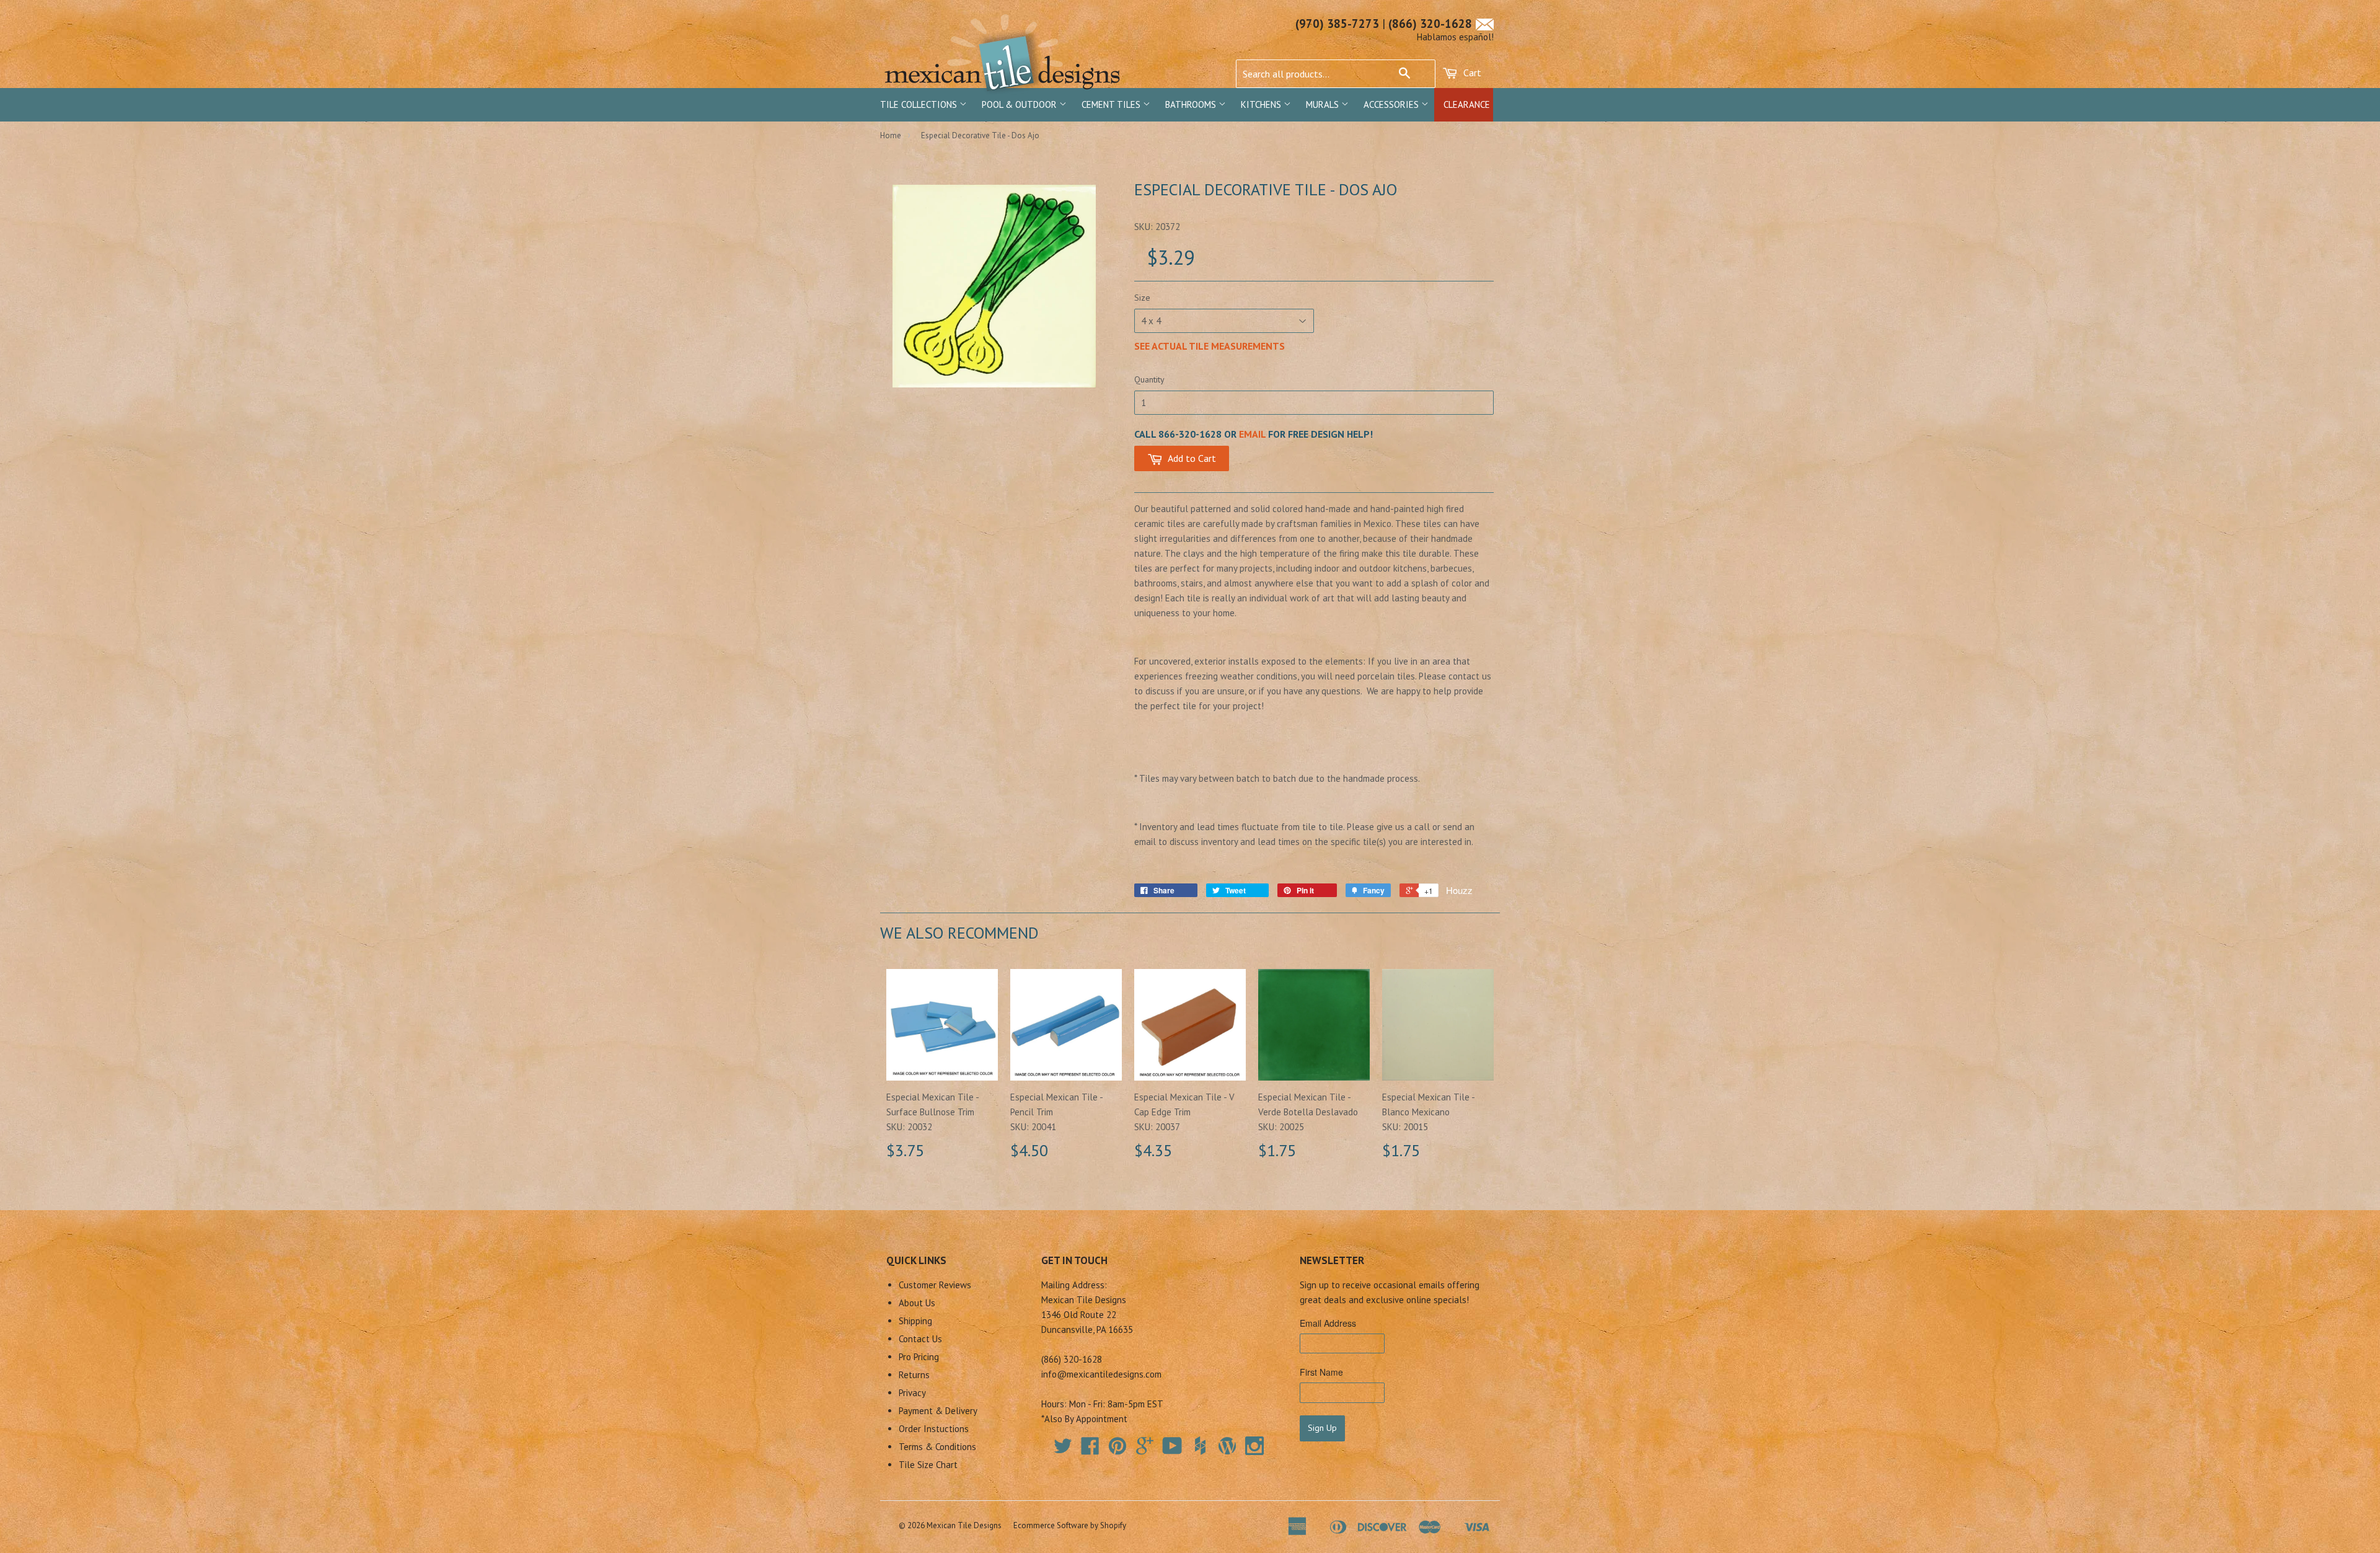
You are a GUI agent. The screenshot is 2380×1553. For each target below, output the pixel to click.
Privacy (912, 1393)
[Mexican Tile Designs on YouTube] (1172, 1450)
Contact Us (920, 1339)
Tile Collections (920, 104)
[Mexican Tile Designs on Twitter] (1063, 1450)
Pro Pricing (919, 1357)
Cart (1471, 73)
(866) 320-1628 (1430, 24)
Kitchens (1262, 104)
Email (1252, 434)
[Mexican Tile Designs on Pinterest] (1117, 1450)
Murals (1324, 104)
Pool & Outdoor (1020, 104)
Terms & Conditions (937, 1447)
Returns (914, 1375)
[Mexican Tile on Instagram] (1254, 1446)
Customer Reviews (935, 1285)
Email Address (1328, 1323)
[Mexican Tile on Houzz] (1200, 1446)
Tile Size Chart (928, 1465)
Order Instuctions (934, 1429)
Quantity (1149, 379)
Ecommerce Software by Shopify (1070, 1525)
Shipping (915, 1321)
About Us (917, 1303)
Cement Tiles (1112, 104)
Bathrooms (1192, 104)
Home (891, 135)
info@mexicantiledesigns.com (1101, 1374)
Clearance (1467, 104)
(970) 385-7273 (1337, 24)
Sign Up (1322, 1428)
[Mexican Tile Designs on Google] (1145, 1450)
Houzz (1459, 890)
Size (1142, 298)
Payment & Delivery (938, 1411)
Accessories (1392, 104)
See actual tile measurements (1210, 346)
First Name (1321, 1372)
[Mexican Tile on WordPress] (1227, 1446)
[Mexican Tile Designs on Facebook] (1090, 1450)
